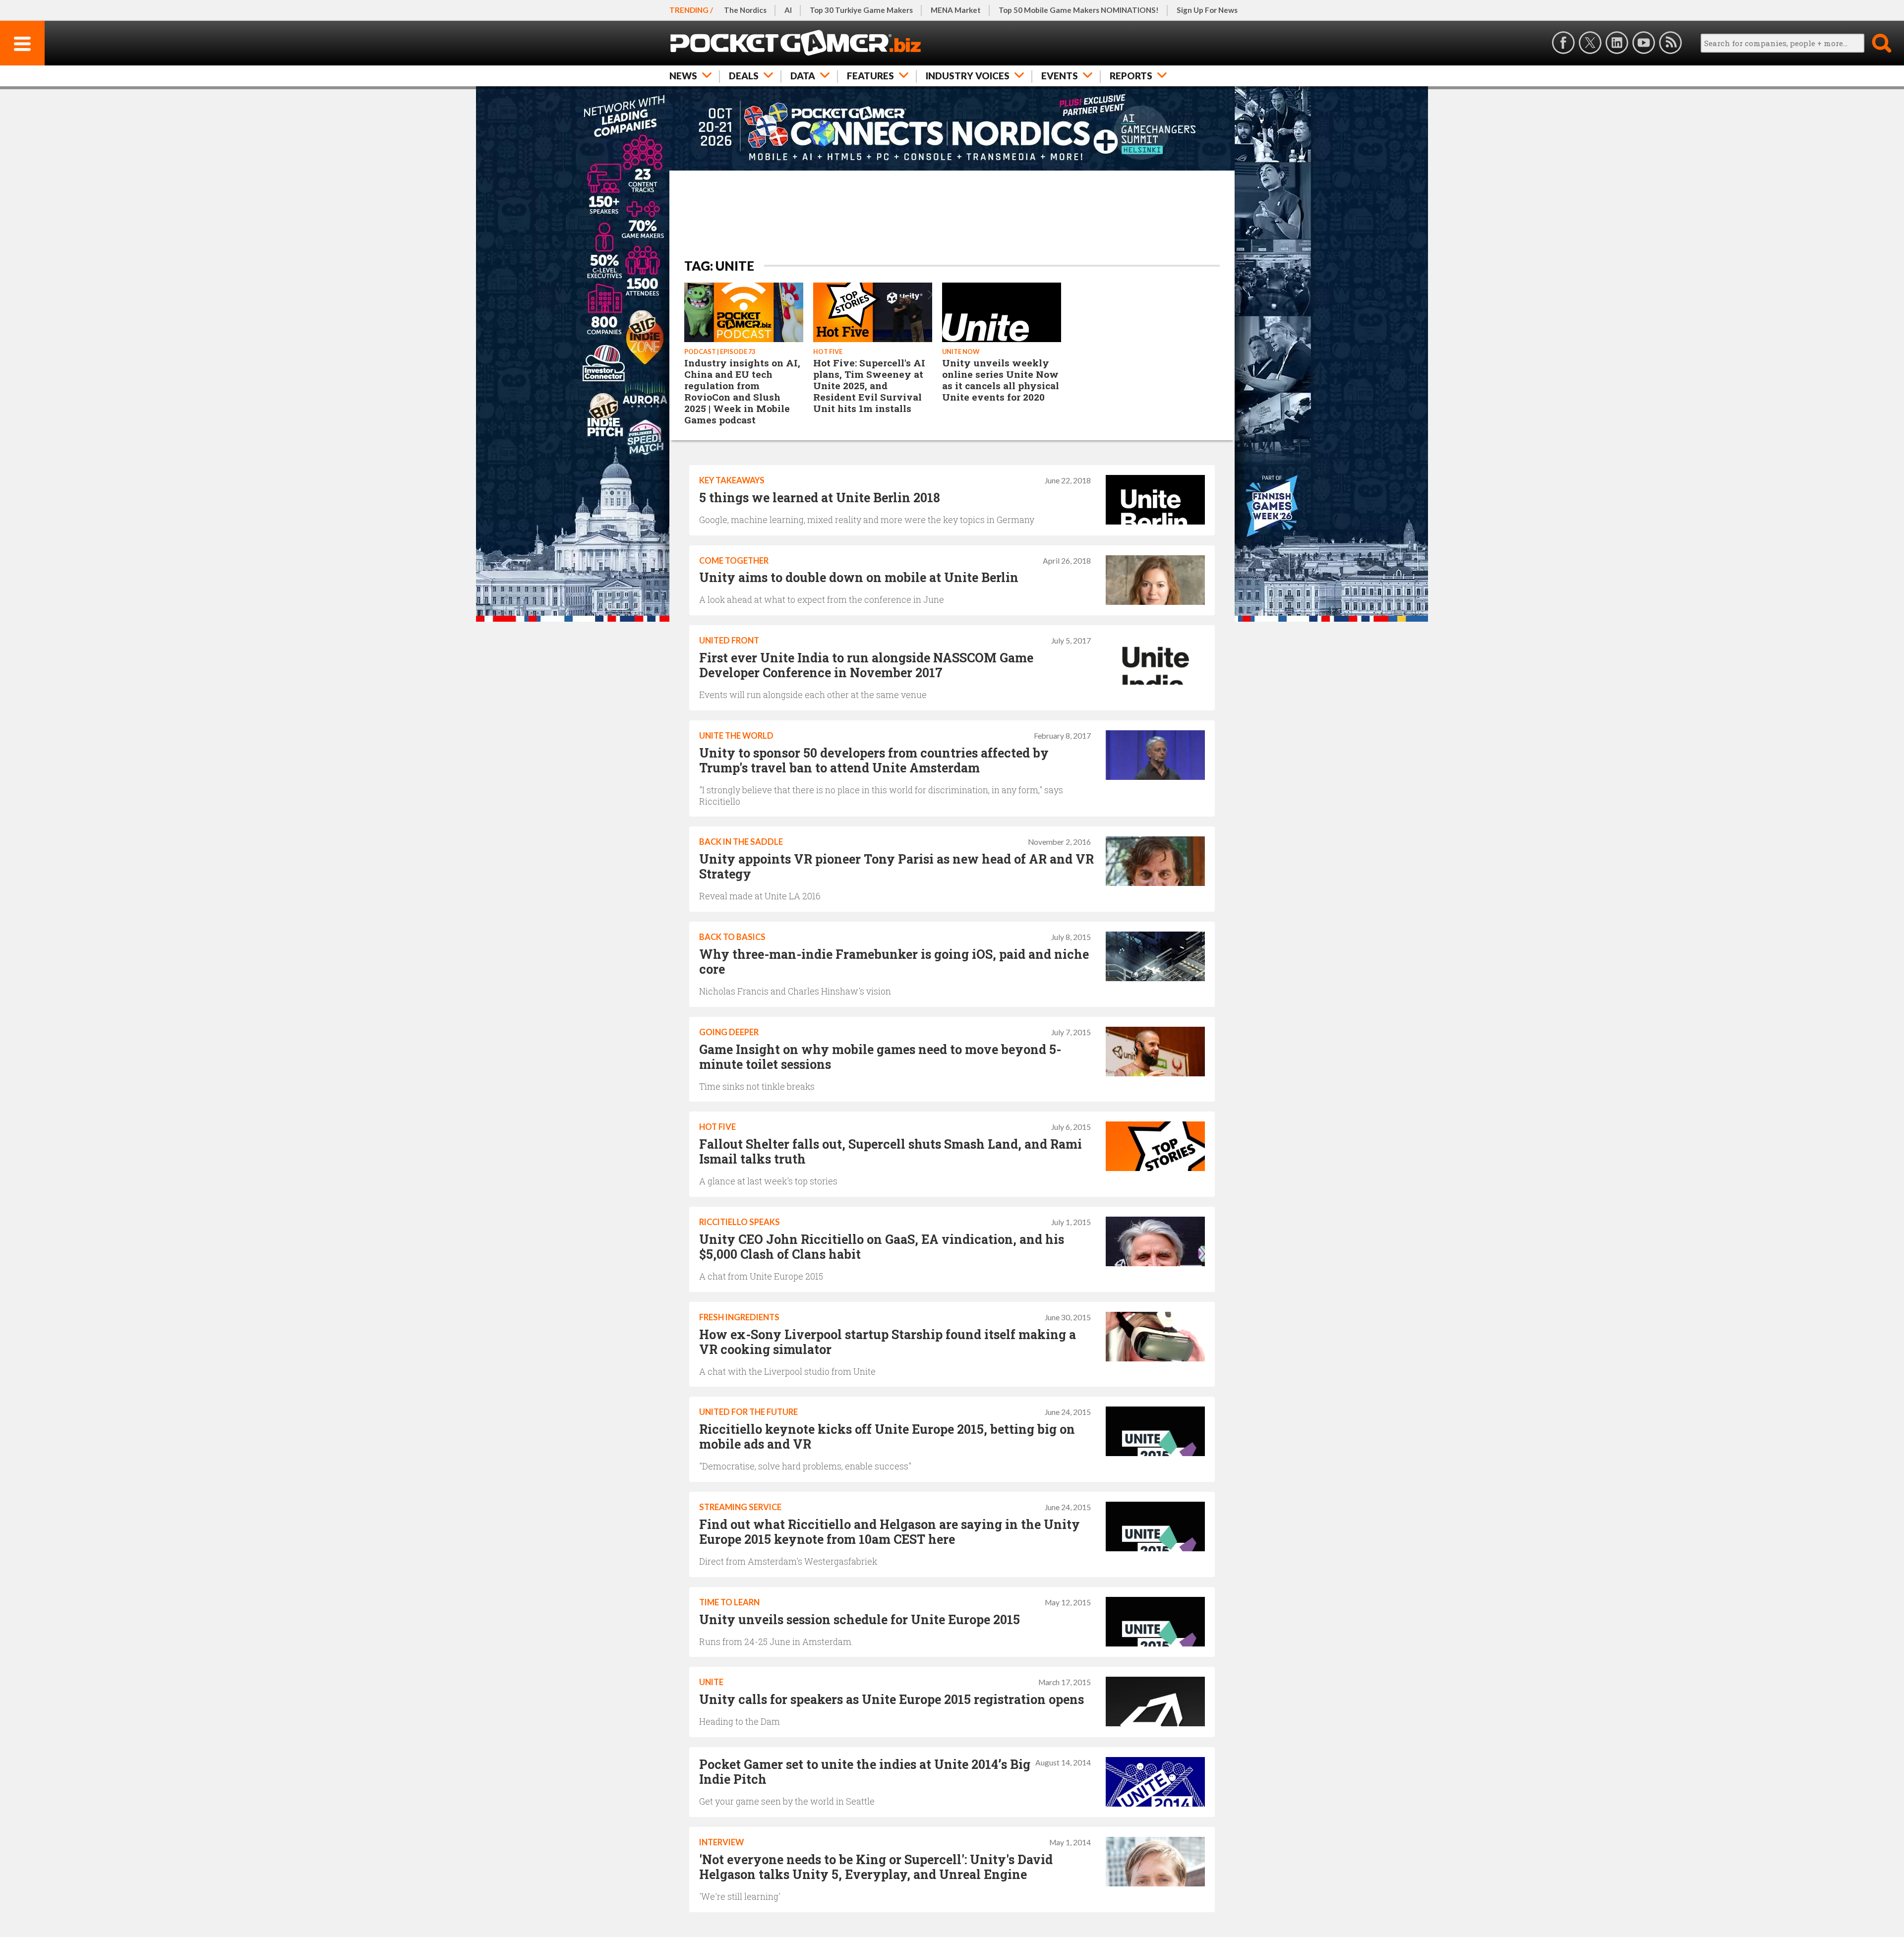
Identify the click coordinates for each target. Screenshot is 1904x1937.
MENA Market (956, 10)
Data (803, 76)
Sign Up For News (1207, 10)
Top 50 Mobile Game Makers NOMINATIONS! (1079, 10)
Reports (1131, 76)
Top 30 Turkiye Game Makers (861, 10)
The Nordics (745, 10)
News (683, 76)
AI (788, 10)
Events (1060, 76)
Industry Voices (968, 76)
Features (870, 76)
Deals (744, 76)
